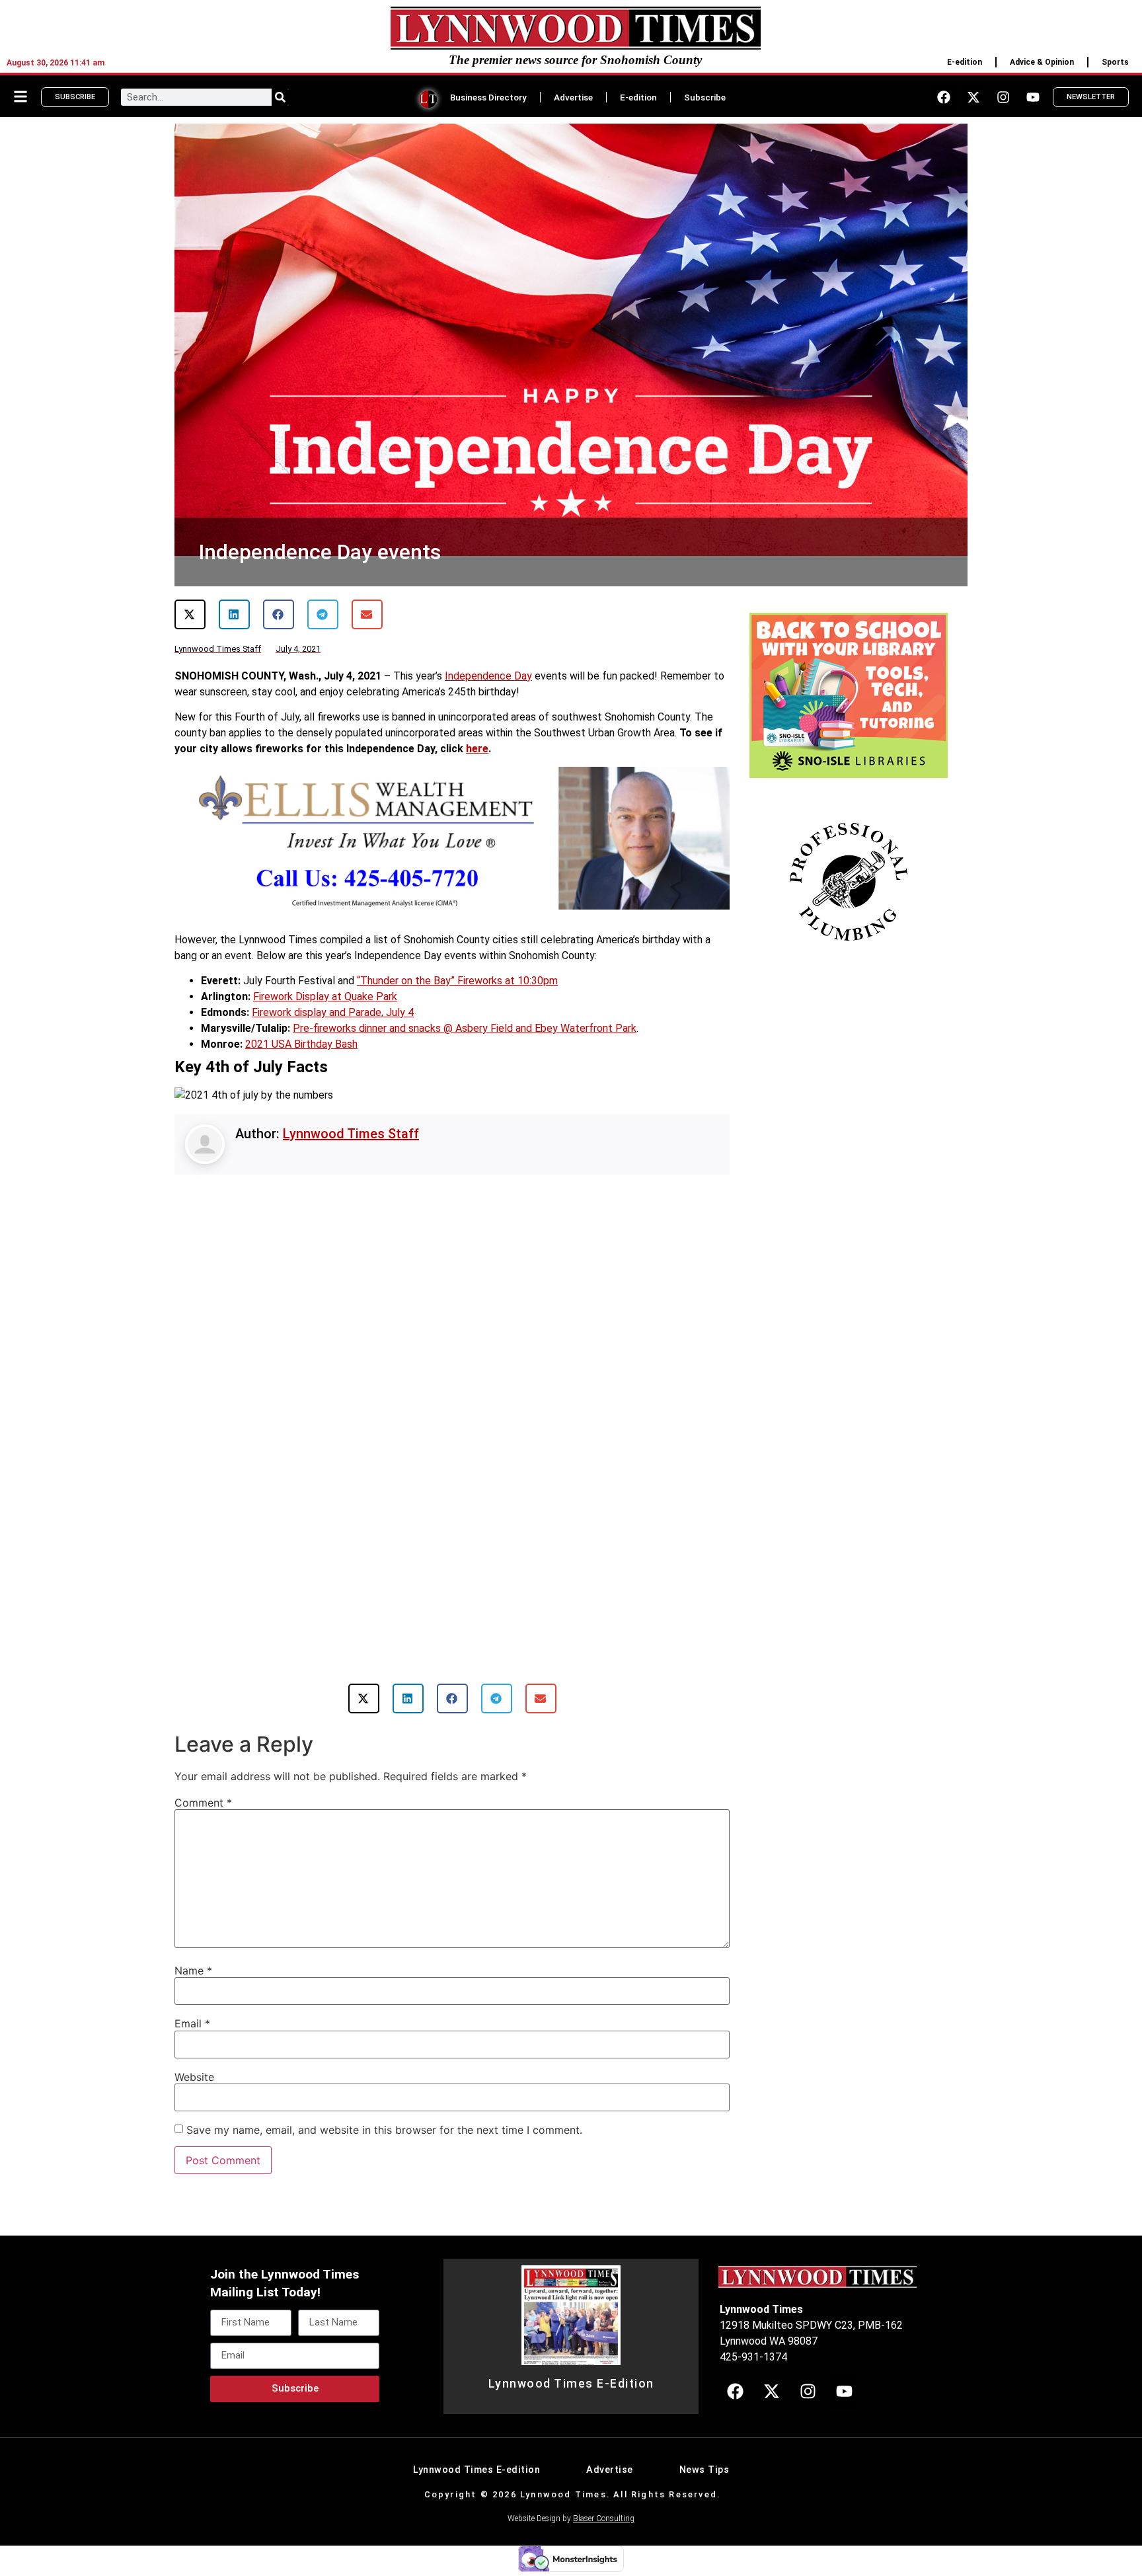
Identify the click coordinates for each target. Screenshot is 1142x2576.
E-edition (965, 62)
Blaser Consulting (604, 2518)
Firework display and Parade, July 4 (333, 1012)
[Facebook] (944, 97)
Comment (203, 1803)
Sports (1115, 62)
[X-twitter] (973, 97)
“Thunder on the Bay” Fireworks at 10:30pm (457, 981)
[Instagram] (1003, 97)
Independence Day (488, 676)
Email (192, 2023)
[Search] (280, 97)
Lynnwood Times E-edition (476, 2470)
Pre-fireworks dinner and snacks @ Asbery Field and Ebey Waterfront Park (465, 1028)
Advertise (573, 97)
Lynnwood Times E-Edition (571, 2384)
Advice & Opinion (1042, 62)
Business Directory (488, 97)
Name (193, 1971)
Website (194, 2077)
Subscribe (705, 97)
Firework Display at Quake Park (325, 996)
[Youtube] (1033, 97)
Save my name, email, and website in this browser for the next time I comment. (384, 2130)
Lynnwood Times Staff (351, 1134)
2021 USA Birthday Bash (301, 1044)
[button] (190, 614)
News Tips (704, 2470)
